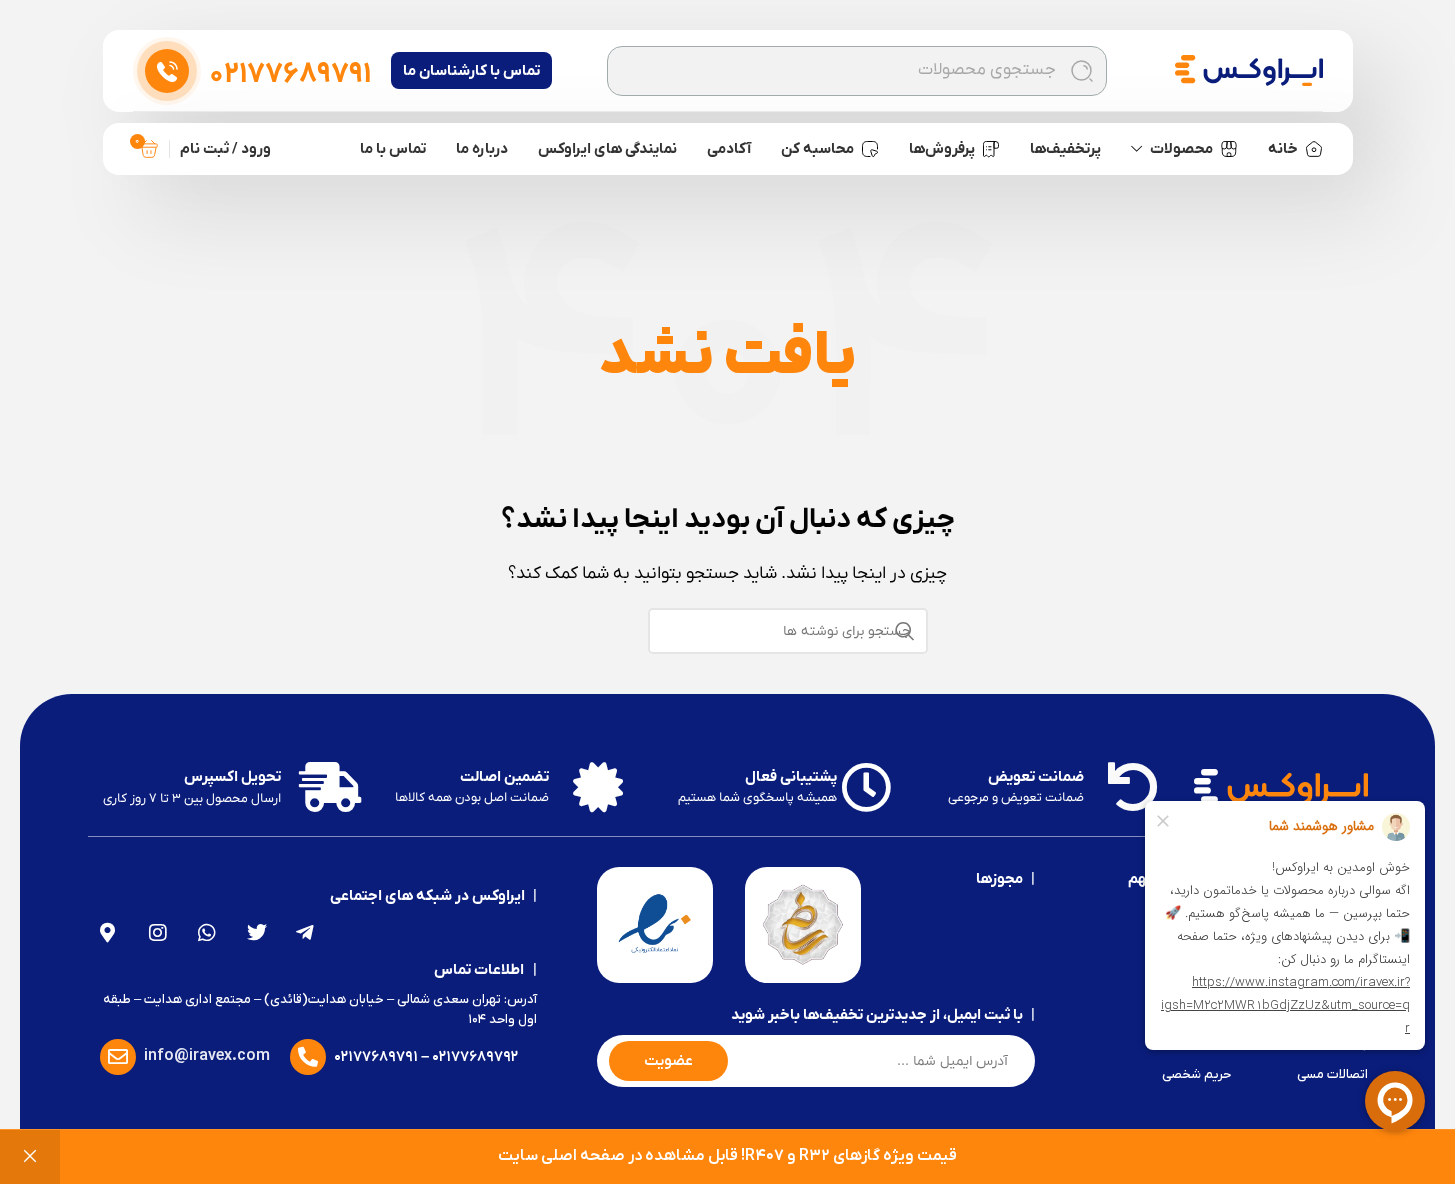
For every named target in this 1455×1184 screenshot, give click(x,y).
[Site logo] (1249, 70)
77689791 (290, 75)
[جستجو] (1082, 71)
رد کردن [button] (30, 1157)
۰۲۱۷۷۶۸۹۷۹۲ (475, 1057)
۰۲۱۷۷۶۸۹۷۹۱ (376, 1057)
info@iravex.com (207, 1056)
